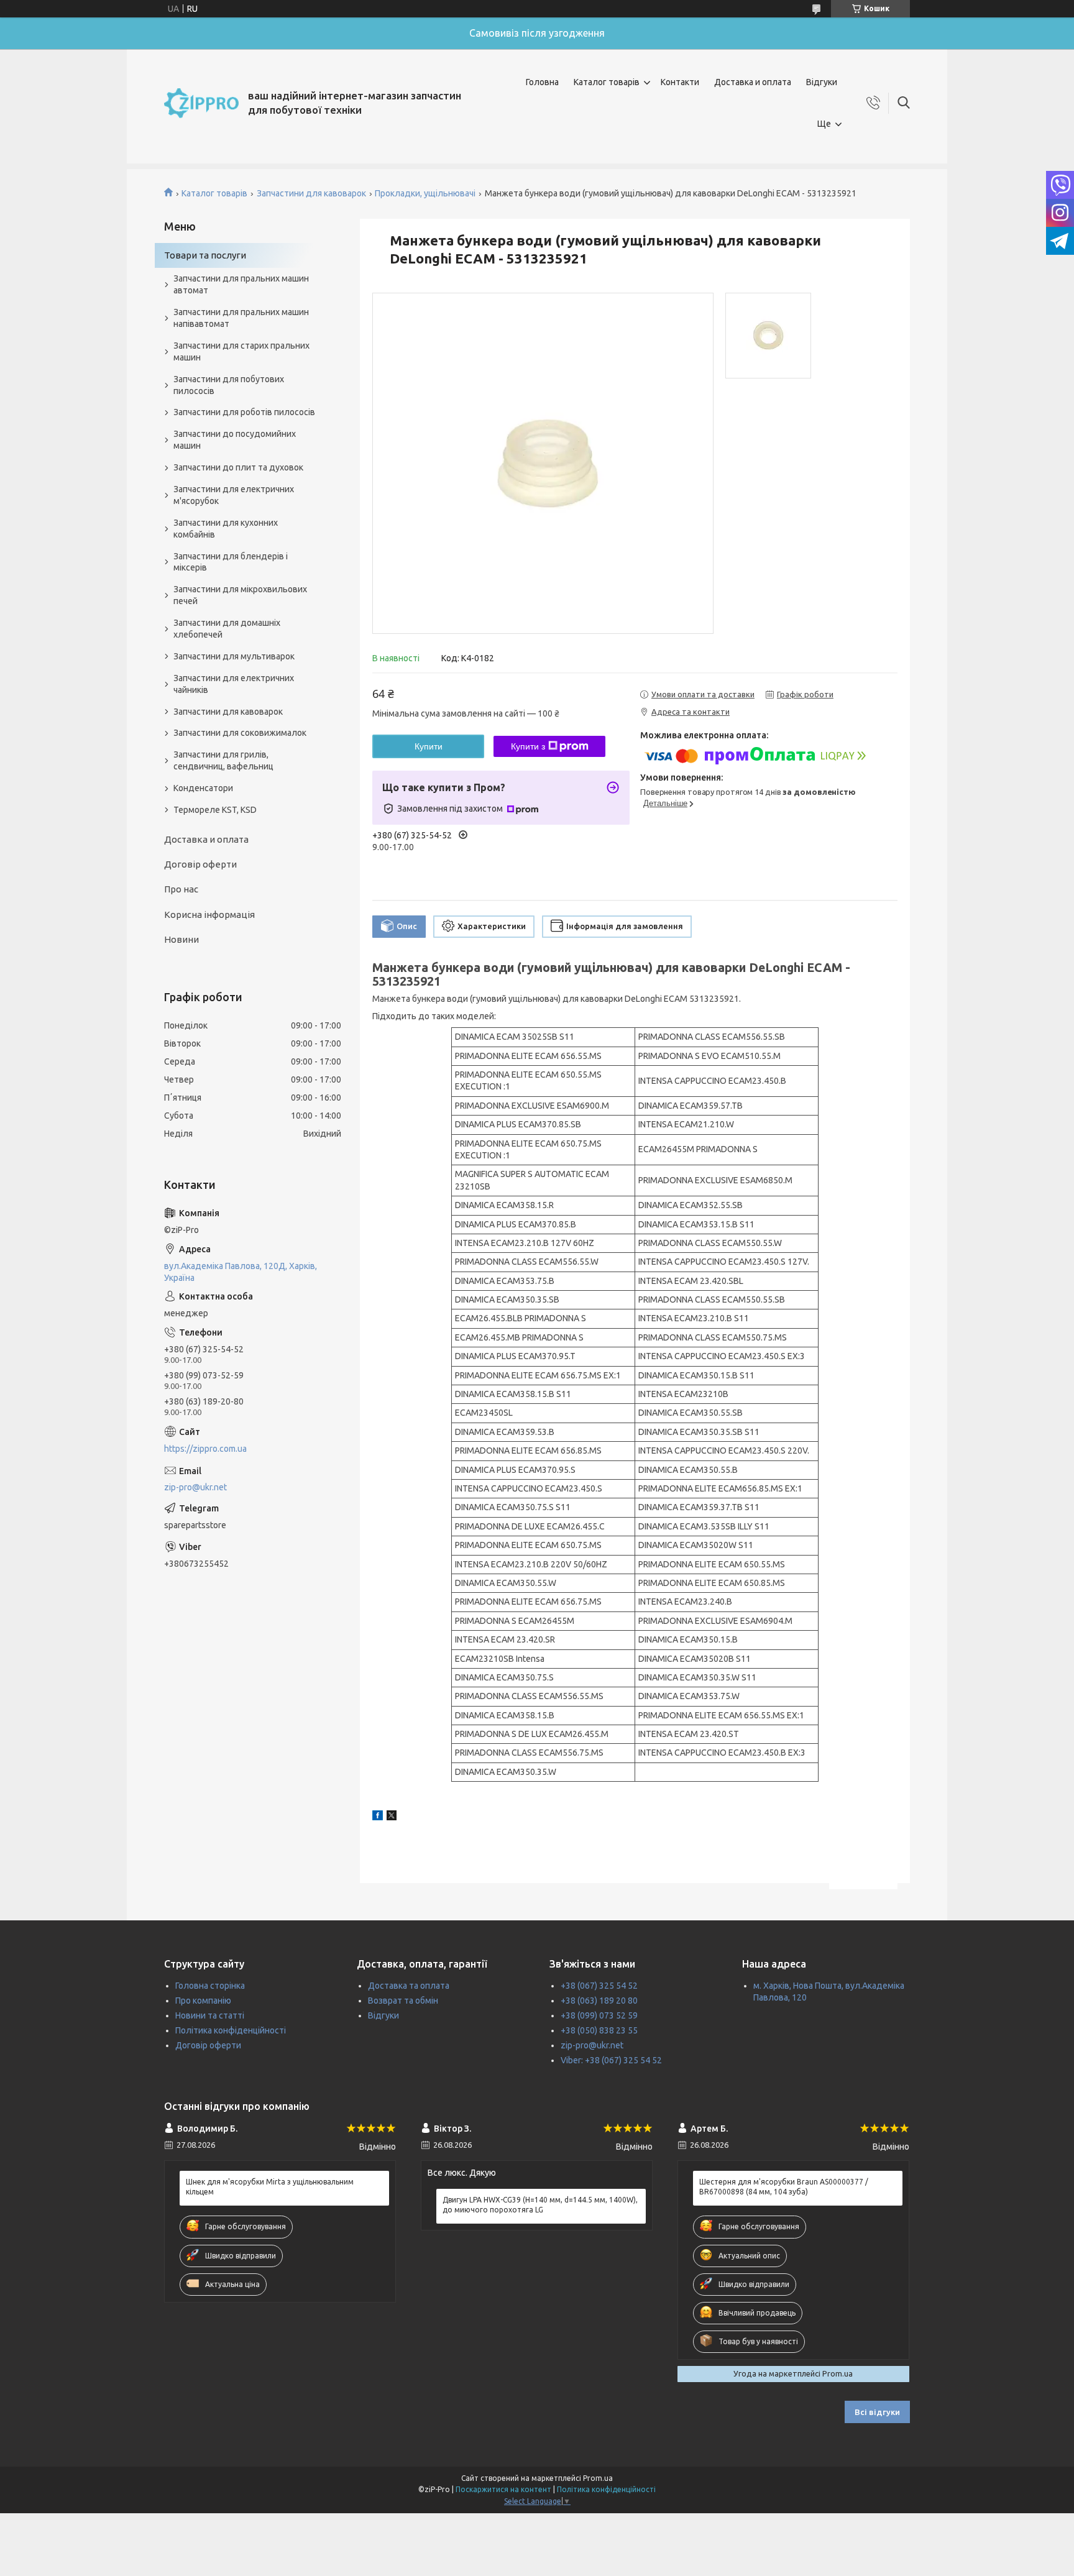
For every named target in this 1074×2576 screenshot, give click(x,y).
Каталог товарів (607, 82)
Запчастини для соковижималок (240, 733)
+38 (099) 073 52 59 (599, 2015)
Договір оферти (200, 864)
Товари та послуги (205, 255)
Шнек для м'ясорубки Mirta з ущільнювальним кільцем (270, 2187)
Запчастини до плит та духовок (238, 467)
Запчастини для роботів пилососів (244, 412)
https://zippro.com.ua (205, 1449)
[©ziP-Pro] (201, 103)
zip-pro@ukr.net (195, 1487)
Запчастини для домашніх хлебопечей (227, 629)
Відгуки (822, 82)
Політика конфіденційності (231, 2030)
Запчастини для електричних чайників (234, 684)
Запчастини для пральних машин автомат (241, 284)
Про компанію (203, 2001)
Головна (542, 82)
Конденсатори (203, 788)
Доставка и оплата (753, 82)
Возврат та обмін (403, 2001)
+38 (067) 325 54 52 (599, 1986)
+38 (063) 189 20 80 (599, 2001)
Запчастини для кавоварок (311, 193)
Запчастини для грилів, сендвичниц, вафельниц (223, 760)
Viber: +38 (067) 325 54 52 (611, 2060)
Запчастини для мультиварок (234, 656)
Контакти (680, 82)
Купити (429, 746)
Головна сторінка (210, 1986)
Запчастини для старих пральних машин (241, 351)
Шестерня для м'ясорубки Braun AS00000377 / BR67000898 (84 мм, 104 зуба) (784, 2187)
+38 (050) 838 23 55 (599, 2030)
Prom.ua (598, 2478)
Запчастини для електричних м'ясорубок (234, 495)
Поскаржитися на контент (503, 2489)
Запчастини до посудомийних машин (235, 440)
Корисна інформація (209, 914)
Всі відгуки (877, 2412)
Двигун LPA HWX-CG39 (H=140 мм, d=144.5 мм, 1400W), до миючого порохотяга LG (540, 2205)
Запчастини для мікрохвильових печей (240, 595)
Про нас (181, 889)
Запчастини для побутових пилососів (229, 385)
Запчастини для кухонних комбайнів (226, 529)
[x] (392, 1817)
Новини (181, 939)
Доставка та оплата (409, 1986)
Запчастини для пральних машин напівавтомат (241, 318)
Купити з (528, 746)
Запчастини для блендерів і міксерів (231, 562)
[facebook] (378, 1817)
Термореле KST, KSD (215, 810)
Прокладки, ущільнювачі (425, 193)
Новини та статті (210, 2015)
